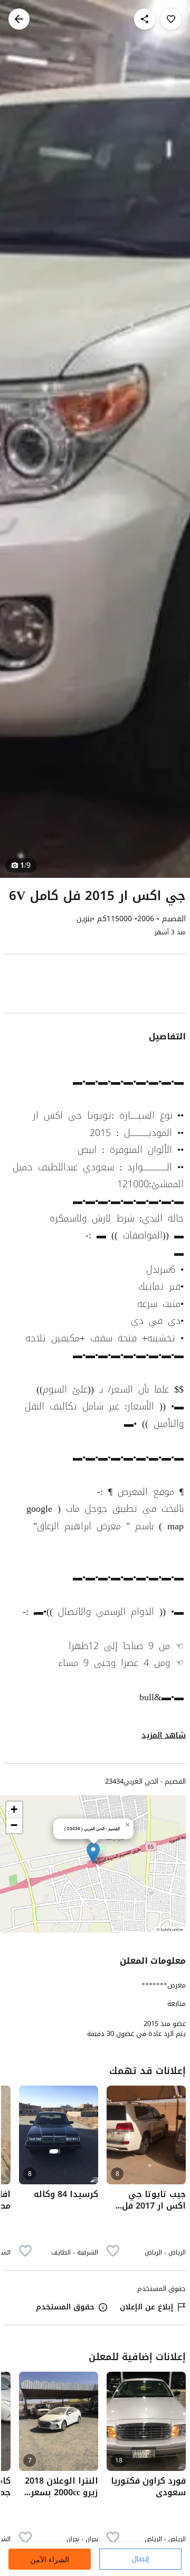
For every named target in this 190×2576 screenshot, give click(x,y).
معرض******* (164, 1985)
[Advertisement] (95, 986)
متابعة (177, 2004)
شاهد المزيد (164, 1735)
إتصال (140, 2559)
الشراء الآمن (50, 2559)
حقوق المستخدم (65, 2307)
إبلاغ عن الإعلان (146, 2307)
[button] (93, 1853)
